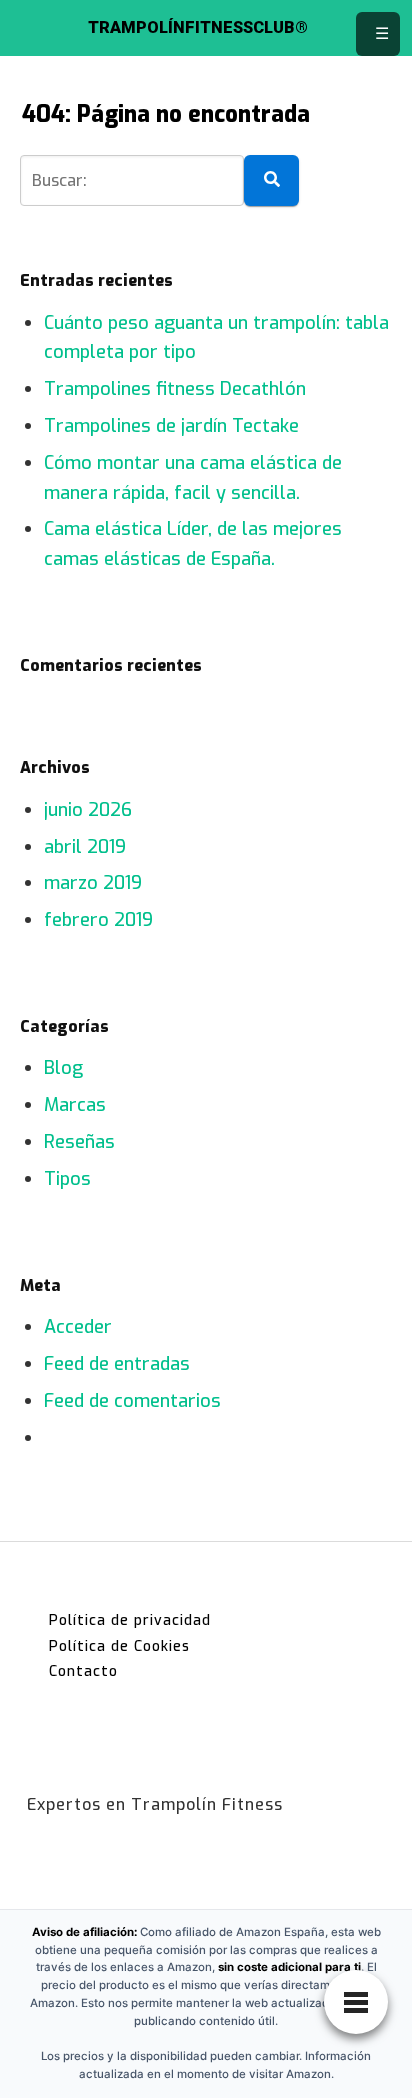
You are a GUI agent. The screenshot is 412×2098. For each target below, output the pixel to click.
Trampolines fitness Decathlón (175, 389)
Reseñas (79, 1142)
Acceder (78, 1327)
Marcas (75, 1105)
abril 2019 (85, 847)
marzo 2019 (93, 883)
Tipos (67, 1179)
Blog (63, 1068)
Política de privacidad (130, 1620)
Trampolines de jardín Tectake (171, 426)
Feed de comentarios (132, 1401)
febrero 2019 (98, 920)
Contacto (83, 1671)
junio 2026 (88, 810)
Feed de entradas (117, 1364)
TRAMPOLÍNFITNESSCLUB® (198, 28)
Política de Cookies (119, 1646)
